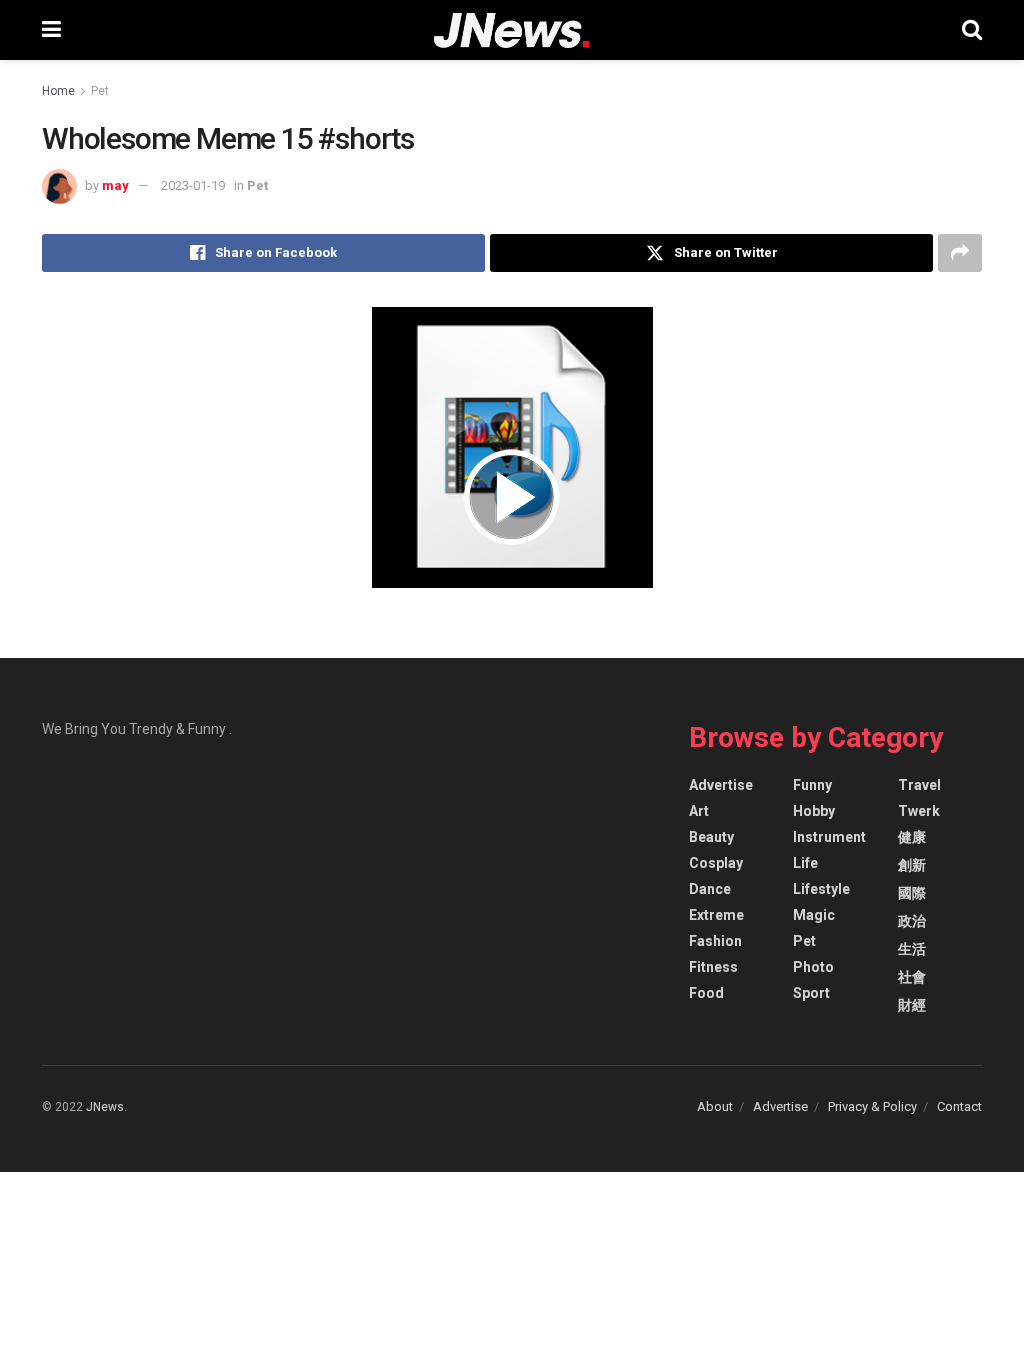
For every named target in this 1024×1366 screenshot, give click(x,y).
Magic (814, 915)
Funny (812, 785)
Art (699, 811)
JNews (105, 1107)
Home (58, 91)
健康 (912, 837)
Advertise (721, 785)
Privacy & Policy (872, 1106)
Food (706, 993)
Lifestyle (821, 889)
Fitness (713, 967)
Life (805, 863)
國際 (912, 893)
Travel (919, 785)
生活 (912, 949)
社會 (912, 977)
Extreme (716, 915)
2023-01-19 (193, 185)
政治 (912, 921)
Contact (959, 1106)
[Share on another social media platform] (960, 253)
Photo (813, 967)
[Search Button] (972, 30)
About (715, 1106)
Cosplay (716, 863)
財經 (912, 1005)
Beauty (711, 837)
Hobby (814, 811)
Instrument (829, 837)
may (115, 185)
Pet (100, 91)
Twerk (919, 811)
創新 (912, 865)
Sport (811, 993)
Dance (710, 889)
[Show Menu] (51, 30)
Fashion (715, 941)
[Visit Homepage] (511, 30)
